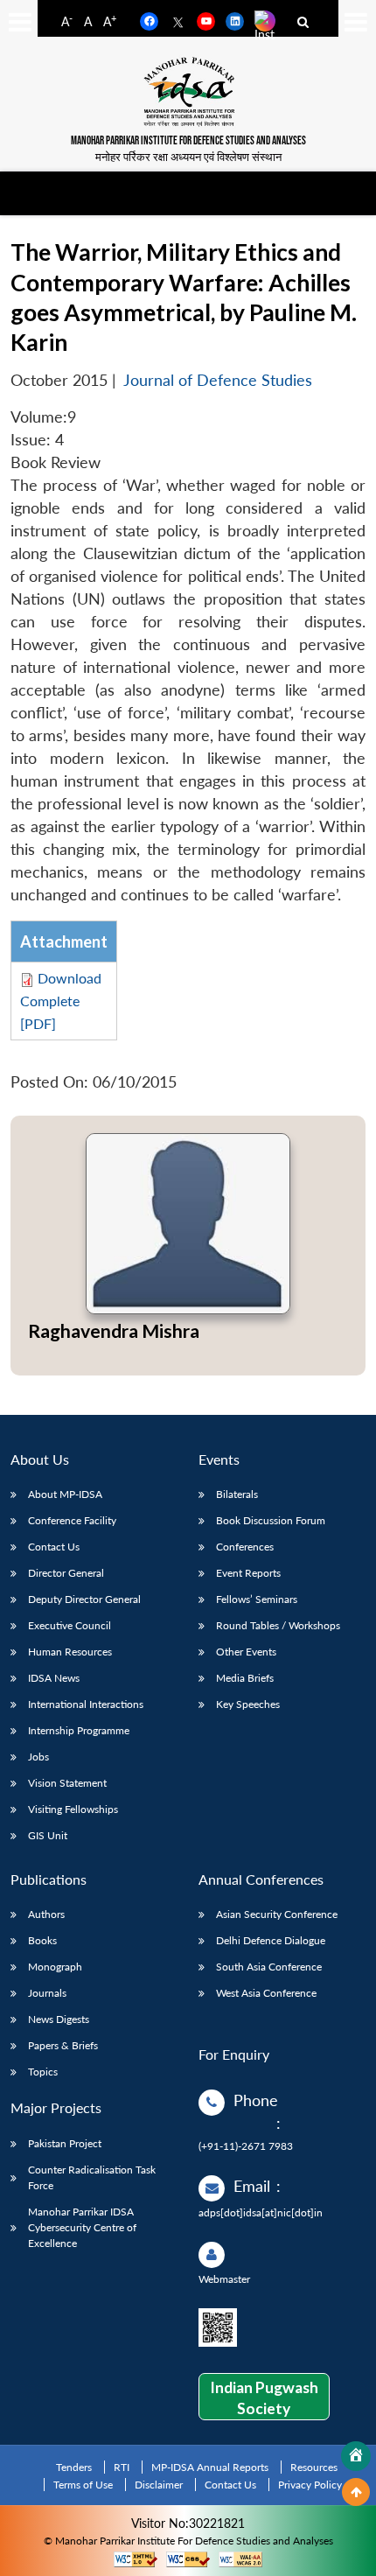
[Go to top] (356, 2492)
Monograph (55, 1967)
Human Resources (70, 1652)
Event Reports (248, 1573)
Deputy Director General (84, 1599)
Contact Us (54, 1547)
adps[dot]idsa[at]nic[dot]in (261, 2212)
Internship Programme (79, 1730)
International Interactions (86, 1704)
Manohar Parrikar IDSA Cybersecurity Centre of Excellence (82, 2227)
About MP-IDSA (65, 1494)
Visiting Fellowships (73, 1809)
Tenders (74, 2467)
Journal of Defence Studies (218, 380)
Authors (46, 1914)
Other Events (246, 1652)
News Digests (59, 2019)
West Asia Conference (266, 1993)
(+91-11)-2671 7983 (246, 2146)
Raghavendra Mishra (114, 1330)
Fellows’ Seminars (257, 1599)
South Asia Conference (269, 1967)
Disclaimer (159, 2485)
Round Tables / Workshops (278, 1625)
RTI (122, 2467)
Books (42, 1940)
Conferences (245, 1547)
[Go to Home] (356, 2456)
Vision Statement (67, 1783)
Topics (43, 2072)
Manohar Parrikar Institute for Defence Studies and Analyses (188, 141)
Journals (47, 1993)
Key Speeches (248, 1704)
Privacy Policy (310, 2485)
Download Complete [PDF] (61, 1001)
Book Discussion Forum (271, 1520)
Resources (314, 2467)
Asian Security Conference (277, 1914)
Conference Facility (72, 1520)
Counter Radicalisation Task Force (92, 2177)
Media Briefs (245, 1678)
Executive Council (70, 1625)
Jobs (38, 1757)
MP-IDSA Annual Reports (210, 2467)
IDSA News (54, 1678)
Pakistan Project (65, 2143)
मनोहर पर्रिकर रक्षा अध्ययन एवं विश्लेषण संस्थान (188, 157)
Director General (66, 1573)
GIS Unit (48, 1835)
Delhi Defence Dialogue (271, 1940)
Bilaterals (237, 1494)
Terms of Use (83, 2485)
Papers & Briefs (63, 2045)
